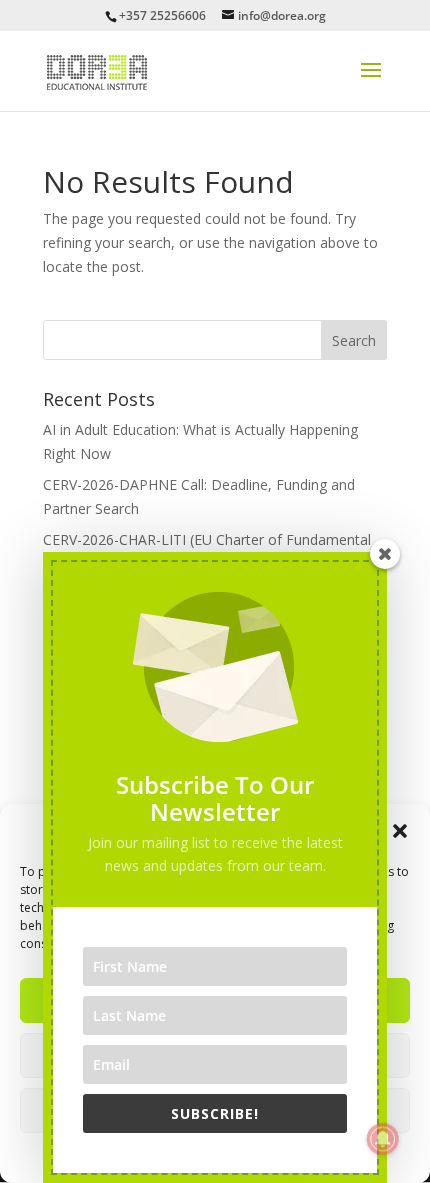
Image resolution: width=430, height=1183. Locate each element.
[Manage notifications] (383, 1139)
